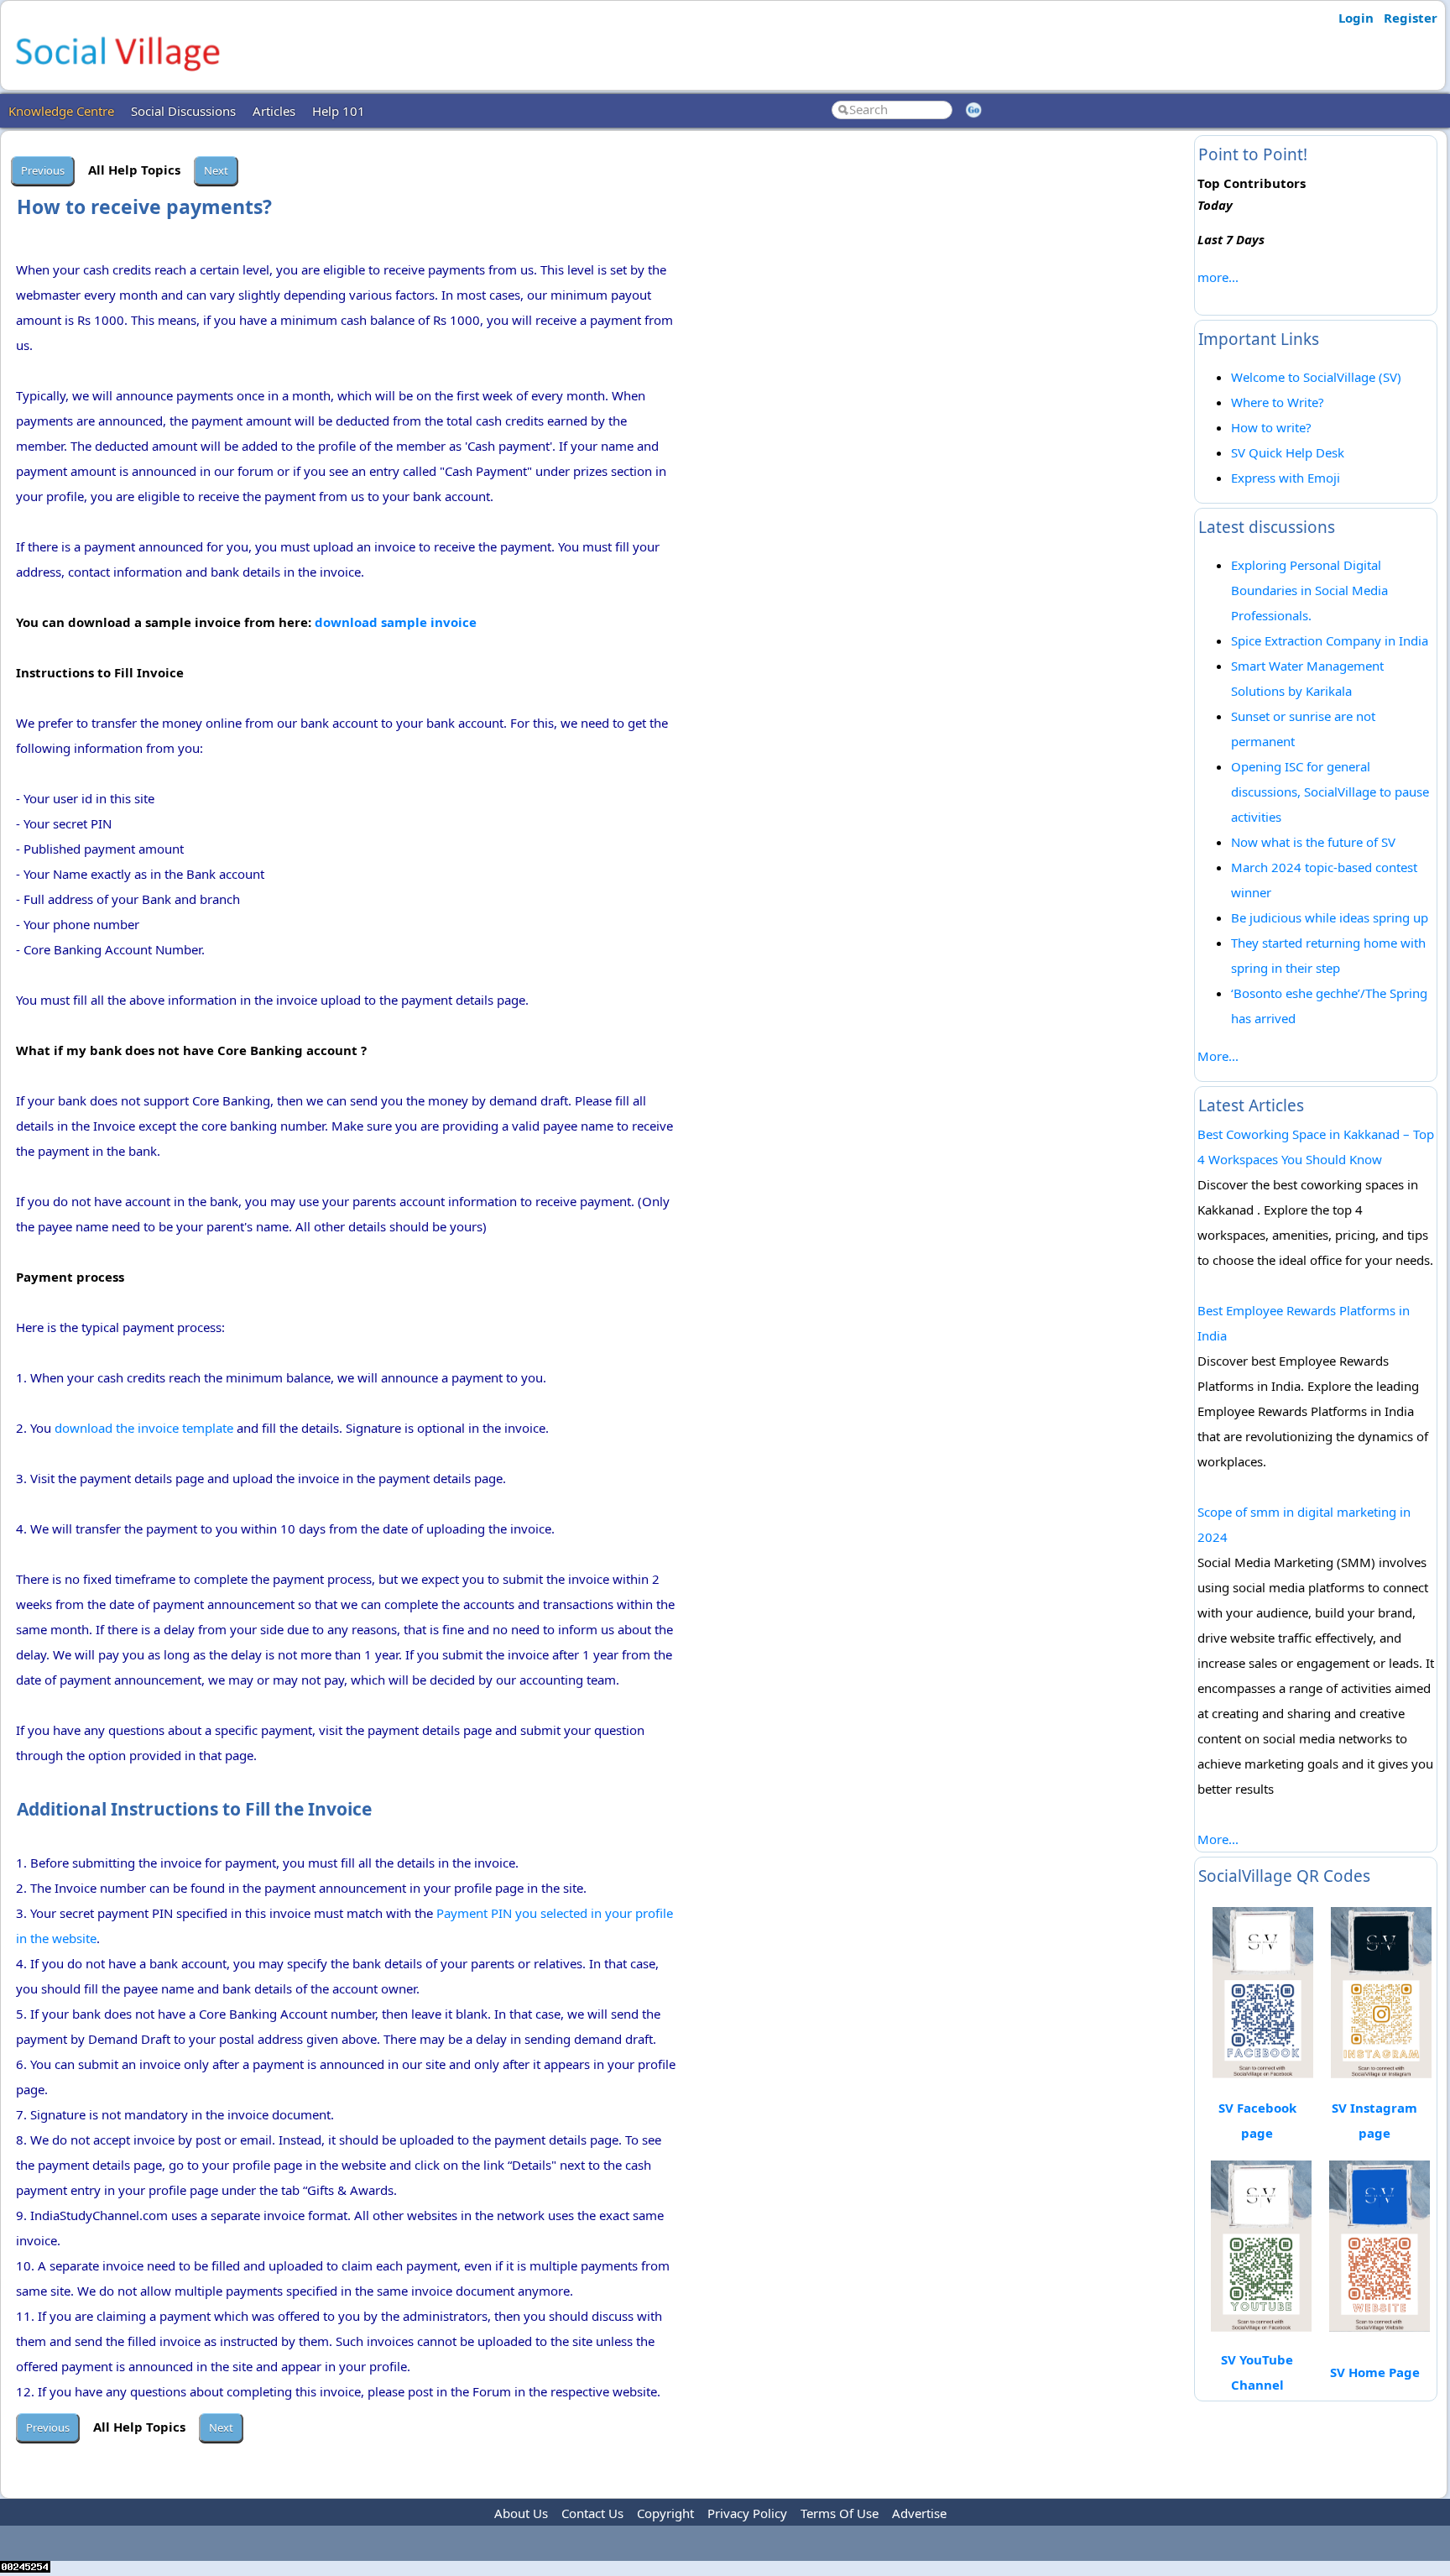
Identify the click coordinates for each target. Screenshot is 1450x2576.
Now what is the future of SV (1313, 842)
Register (1411, 18)
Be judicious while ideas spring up (1330, 917)
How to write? (1271, 427)
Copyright (665, 2513)
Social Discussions (183, 111)
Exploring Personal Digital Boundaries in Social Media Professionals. (1309, 590)
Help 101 (339, 111)
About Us (521, 2513)
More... (1218, 1056)
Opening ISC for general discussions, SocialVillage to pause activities (1330, 792)
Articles (274, 111)
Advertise (919, 2513)
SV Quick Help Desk (1288, 452)
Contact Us (592, 2513)
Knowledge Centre (61, 111)
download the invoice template (144, 1428)
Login (1356, 18)
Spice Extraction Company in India (1330, 640)
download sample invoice (396, 622)
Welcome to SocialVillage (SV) (1316, 377)
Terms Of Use (840, 2513)
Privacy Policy (747, 2513)
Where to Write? (1278, 402)
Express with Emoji (1286, 478)
